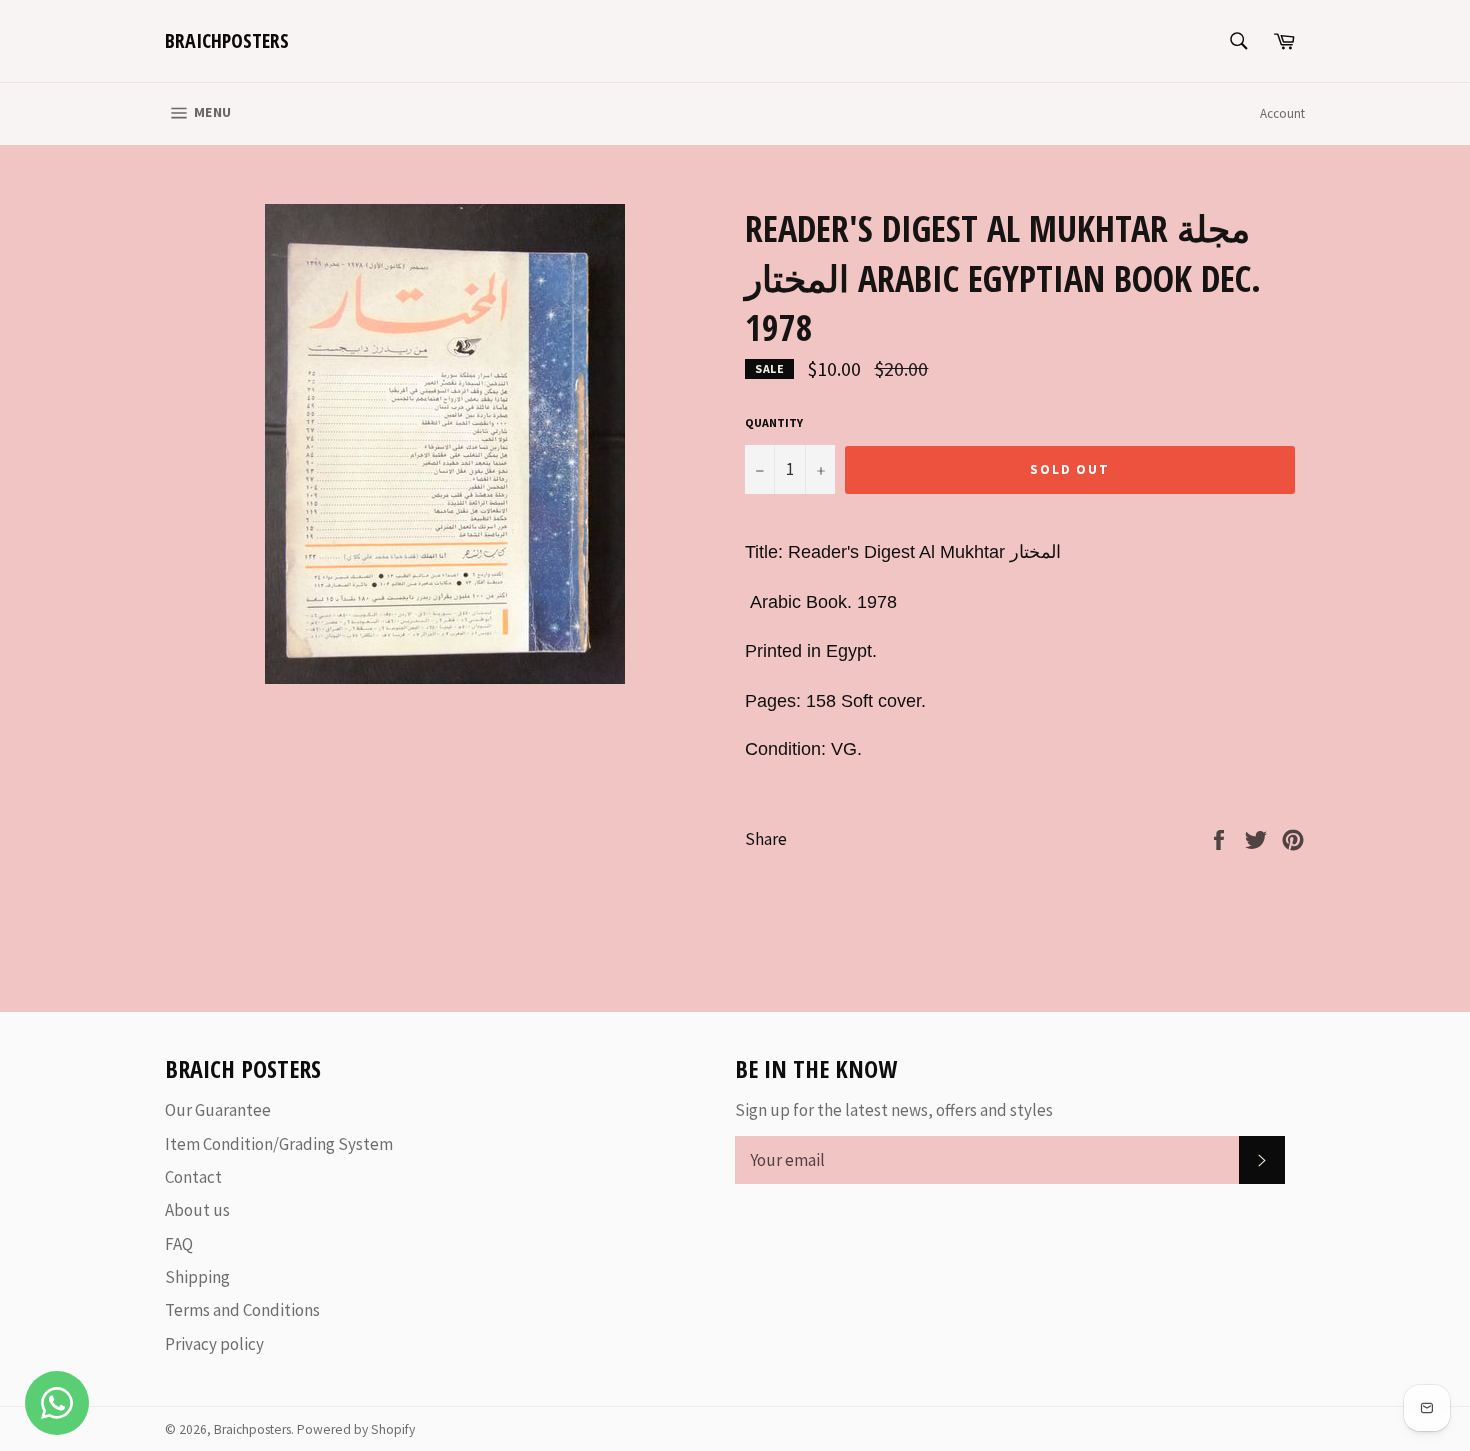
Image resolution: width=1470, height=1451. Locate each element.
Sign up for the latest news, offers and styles (894, 1110)
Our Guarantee (218, 1110)
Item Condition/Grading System (279, 1144)
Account (1282, 113)
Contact (193, 1177)
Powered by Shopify (356, 1429)
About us (197, 1210)
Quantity (774, 422)
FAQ (179, 1244)
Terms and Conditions (242, 1310)
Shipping (197, 1277)
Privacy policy (214, 1344)
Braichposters (227, 40)
